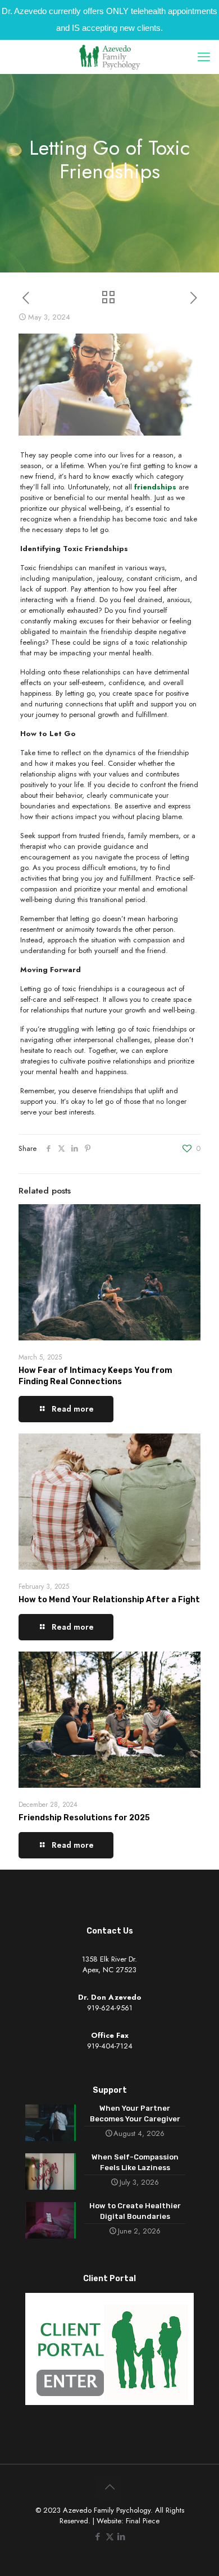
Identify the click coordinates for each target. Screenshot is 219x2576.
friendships (155, 487)
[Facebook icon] (98, 2537)
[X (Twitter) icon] (110, 2537)
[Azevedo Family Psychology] (109, 57)
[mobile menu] (204, 57)
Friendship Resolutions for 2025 (84, 1818)
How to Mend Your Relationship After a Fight (109, 1600)
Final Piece (143, 2521)
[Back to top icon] (109, 2487)
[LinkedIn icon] (122, 2537)
